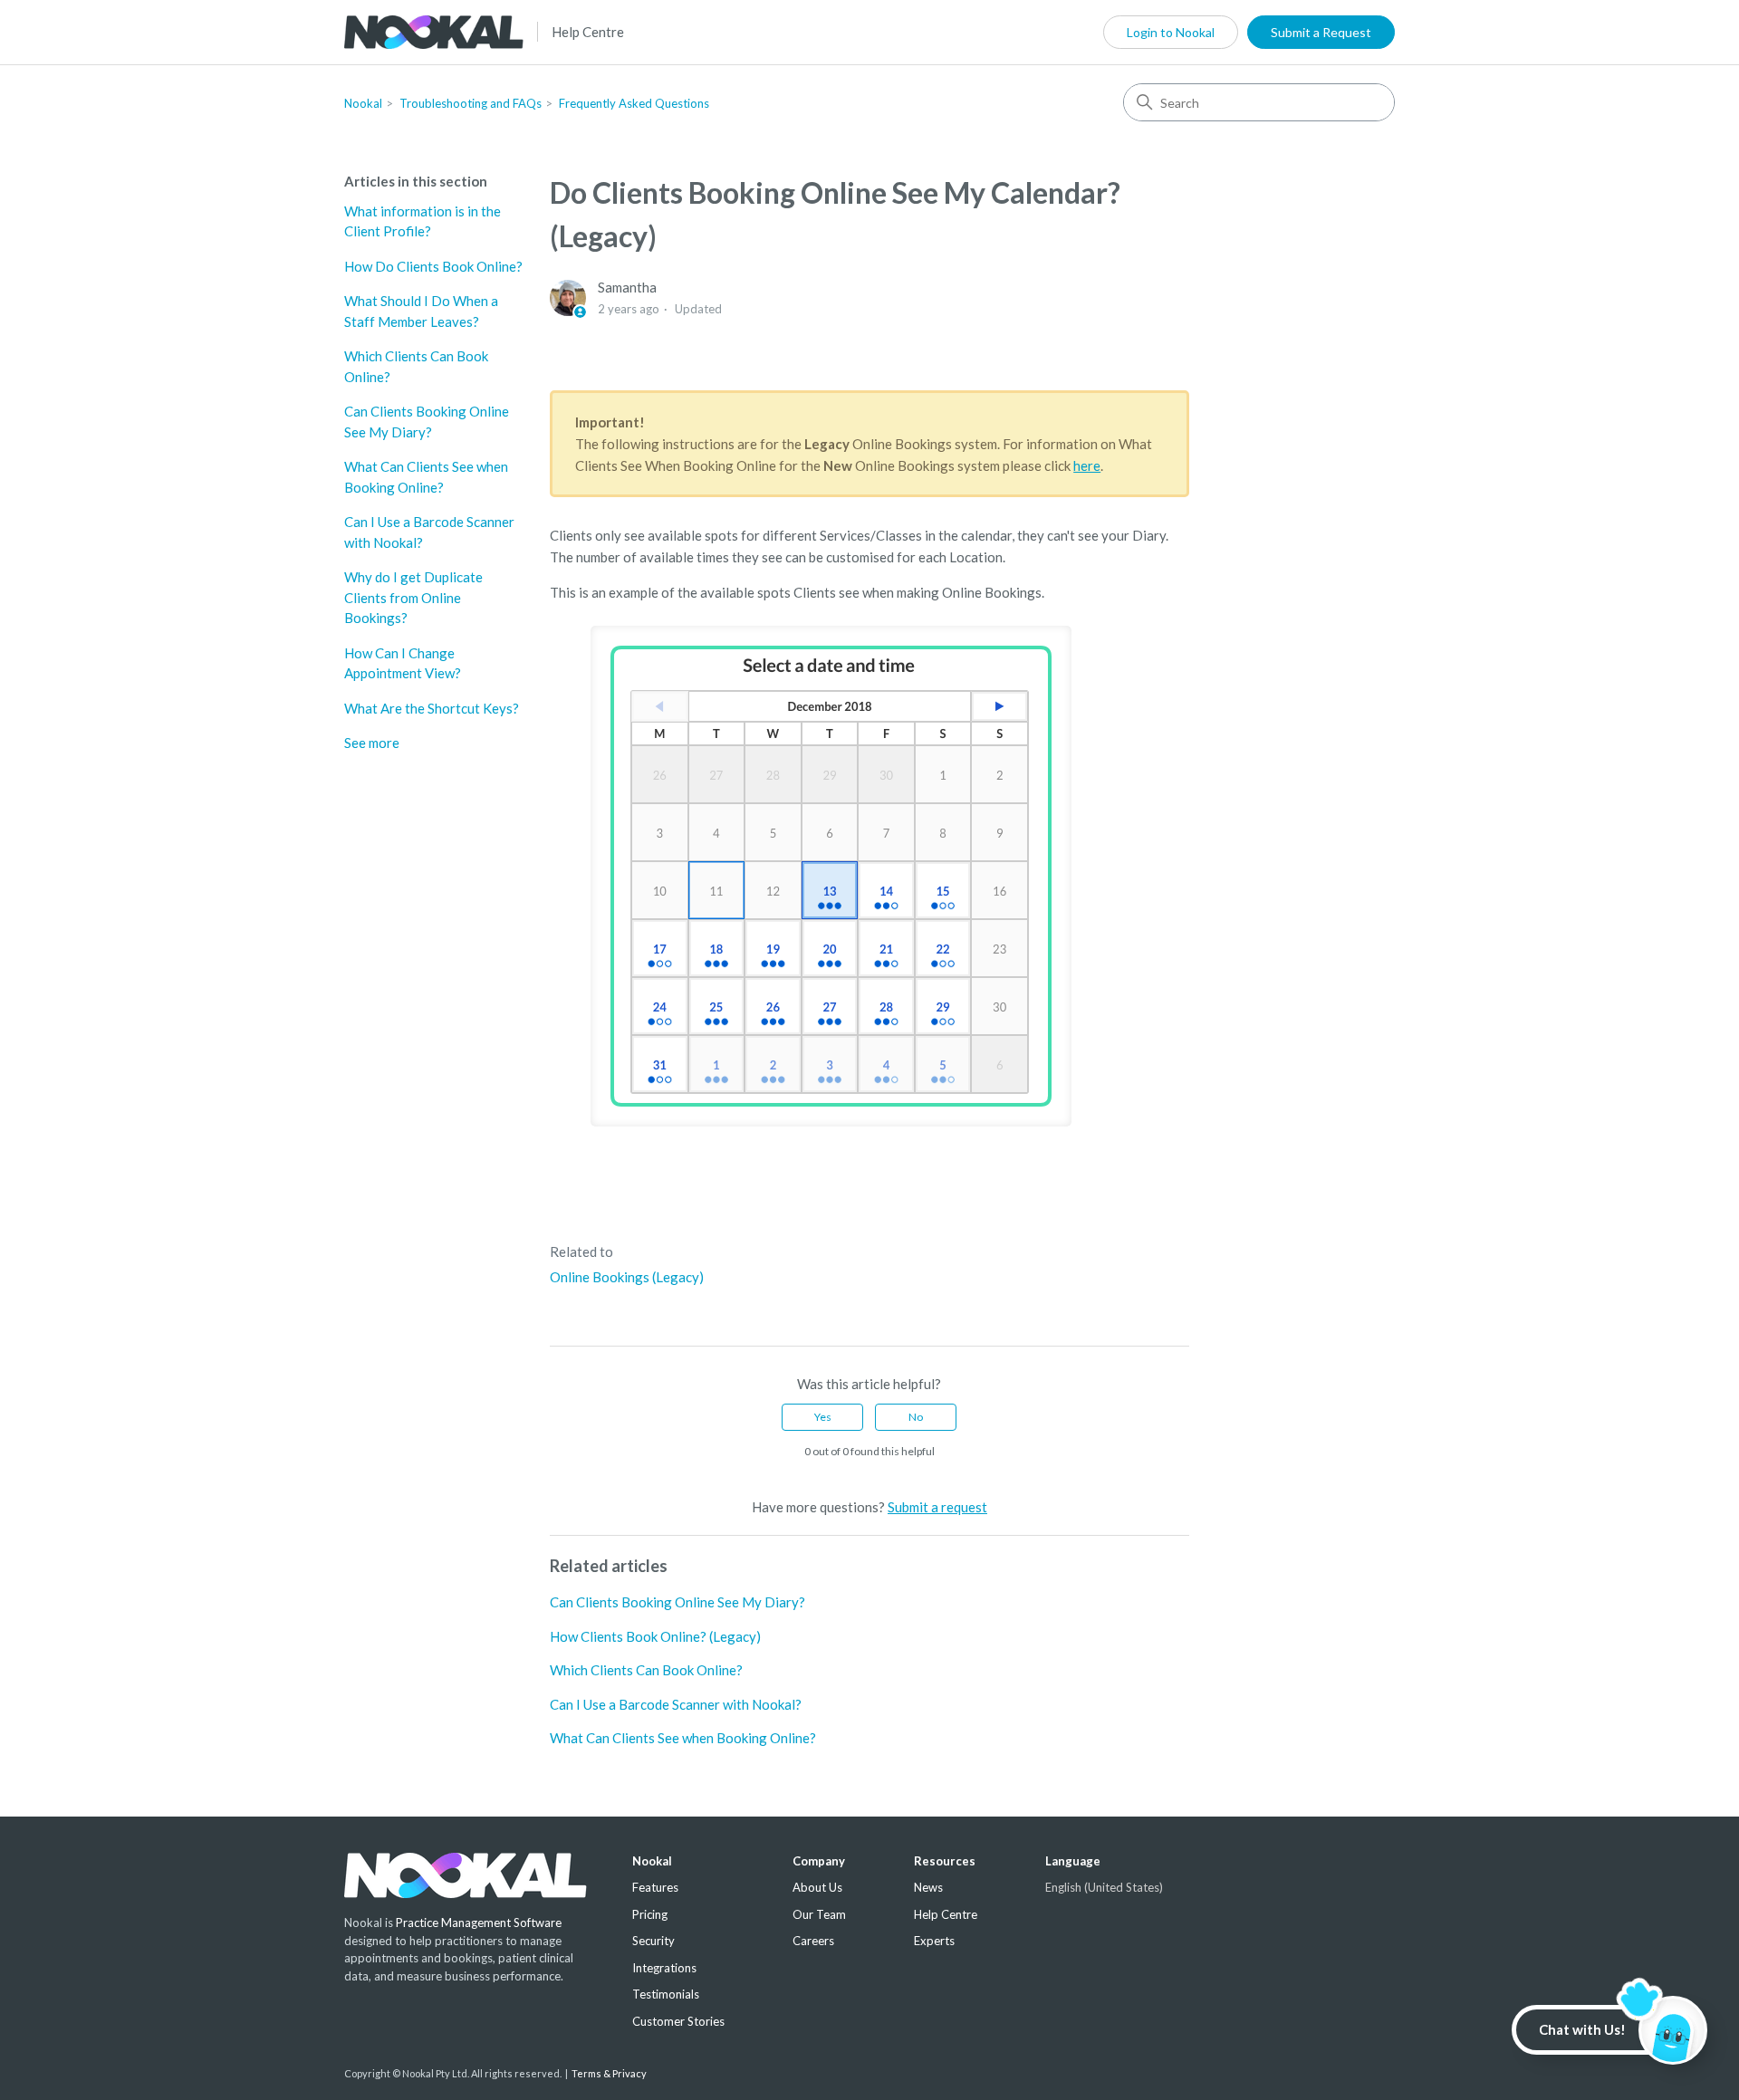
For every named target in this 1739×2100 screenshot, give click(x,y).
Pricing (650, 1914)
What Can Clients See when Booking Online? (426, 477)
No (916, 1417)
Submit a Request (1321, 32)
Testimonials (666, 1994)
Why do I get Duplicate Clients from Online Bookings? (413, 597)
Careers (813, 1941)
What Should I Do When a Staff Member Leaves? (421, 311)
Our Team (819, 1914)
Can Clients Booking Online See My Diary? (427, 422)
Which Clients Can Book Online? (416, 366)
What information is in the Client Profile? (423, 221)
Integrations (664, 1968)
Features (655, 1887)
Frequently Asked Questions (634, 103)
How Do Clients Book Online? (433, 266)
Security (653, 1941)
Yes (823, 1417)
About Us (817, 1887)
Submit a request (937, 1507)
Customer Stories (678, 2021)
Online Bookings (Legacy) (627, 1277)
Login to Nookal (1171, 32)
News (928, 1887)
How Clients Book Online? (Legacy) (655, 1636)
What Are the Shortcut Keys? (432, 708)
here (1087, 465)
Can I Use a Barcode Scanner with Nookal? (429, 532)
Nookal (363, 103)
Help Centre (588, 32)
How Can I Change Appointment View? (403, 663)
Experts (934, 1941)
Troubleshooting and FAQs (471, 103)
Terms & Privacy (609, 2073)
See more (372, 743)
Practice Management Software (479, 1923)
